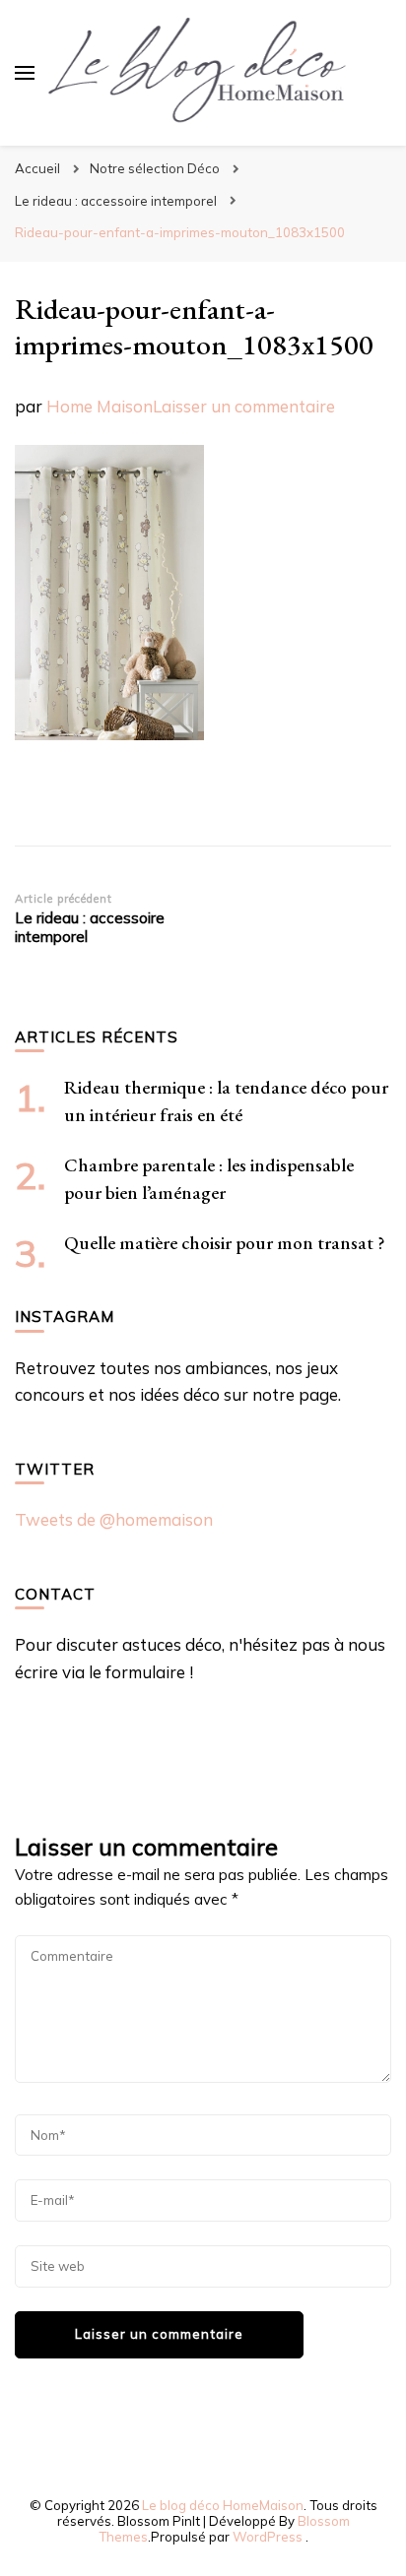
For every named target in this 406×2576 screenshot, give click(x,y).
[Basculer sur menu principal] (25, 73)
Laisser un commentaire (244, 406)
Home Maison (100, 406)
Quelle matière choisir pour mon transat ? (225, 1243)
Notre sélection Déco (155, 168)
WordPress (268, 2537)
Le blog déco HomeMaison (223, 2505)
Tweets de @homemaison (114, 1519)
